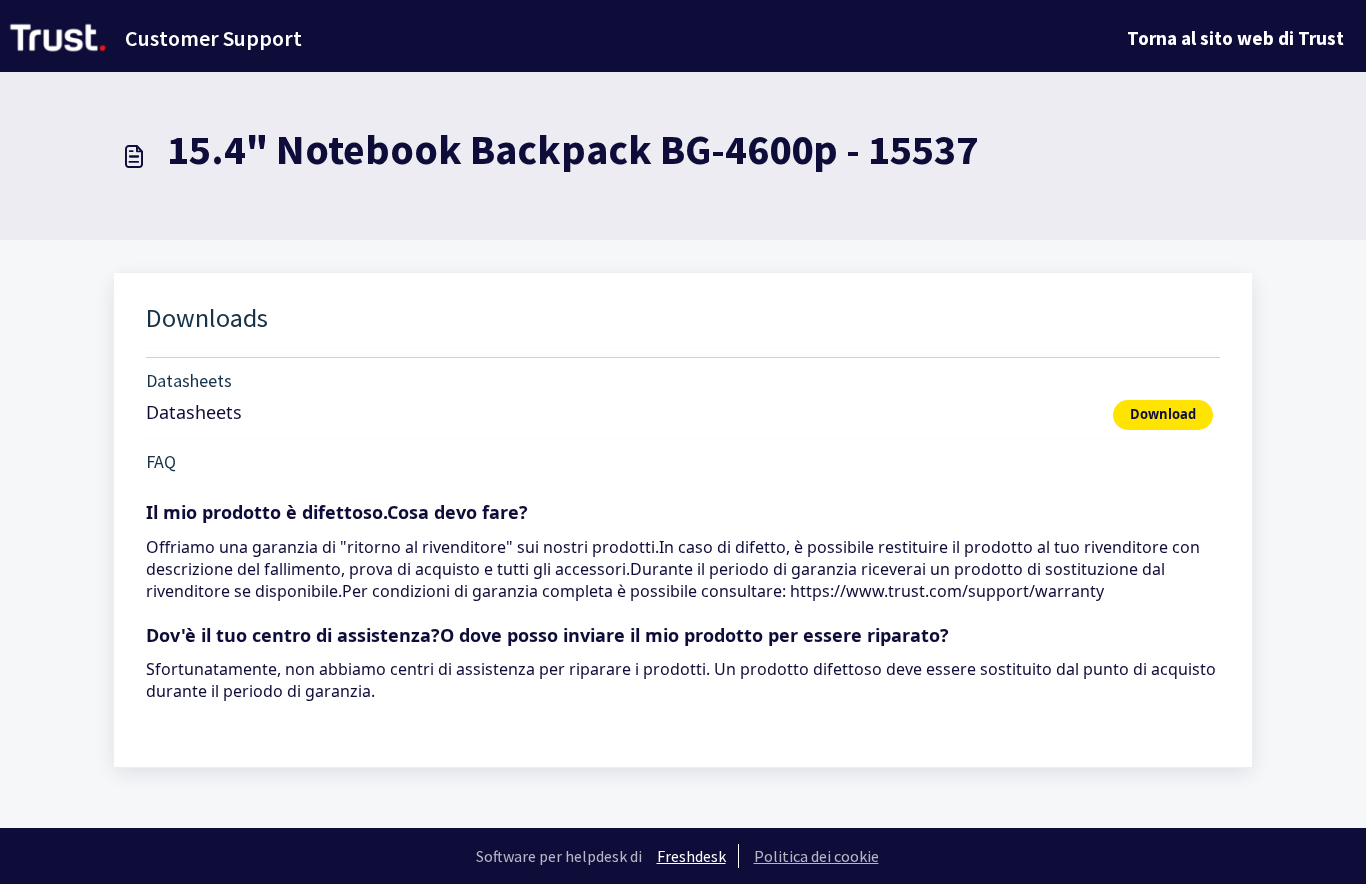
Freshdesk (691, 856)
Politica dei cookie (816, 856)
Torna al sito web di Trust (1235, 38)
